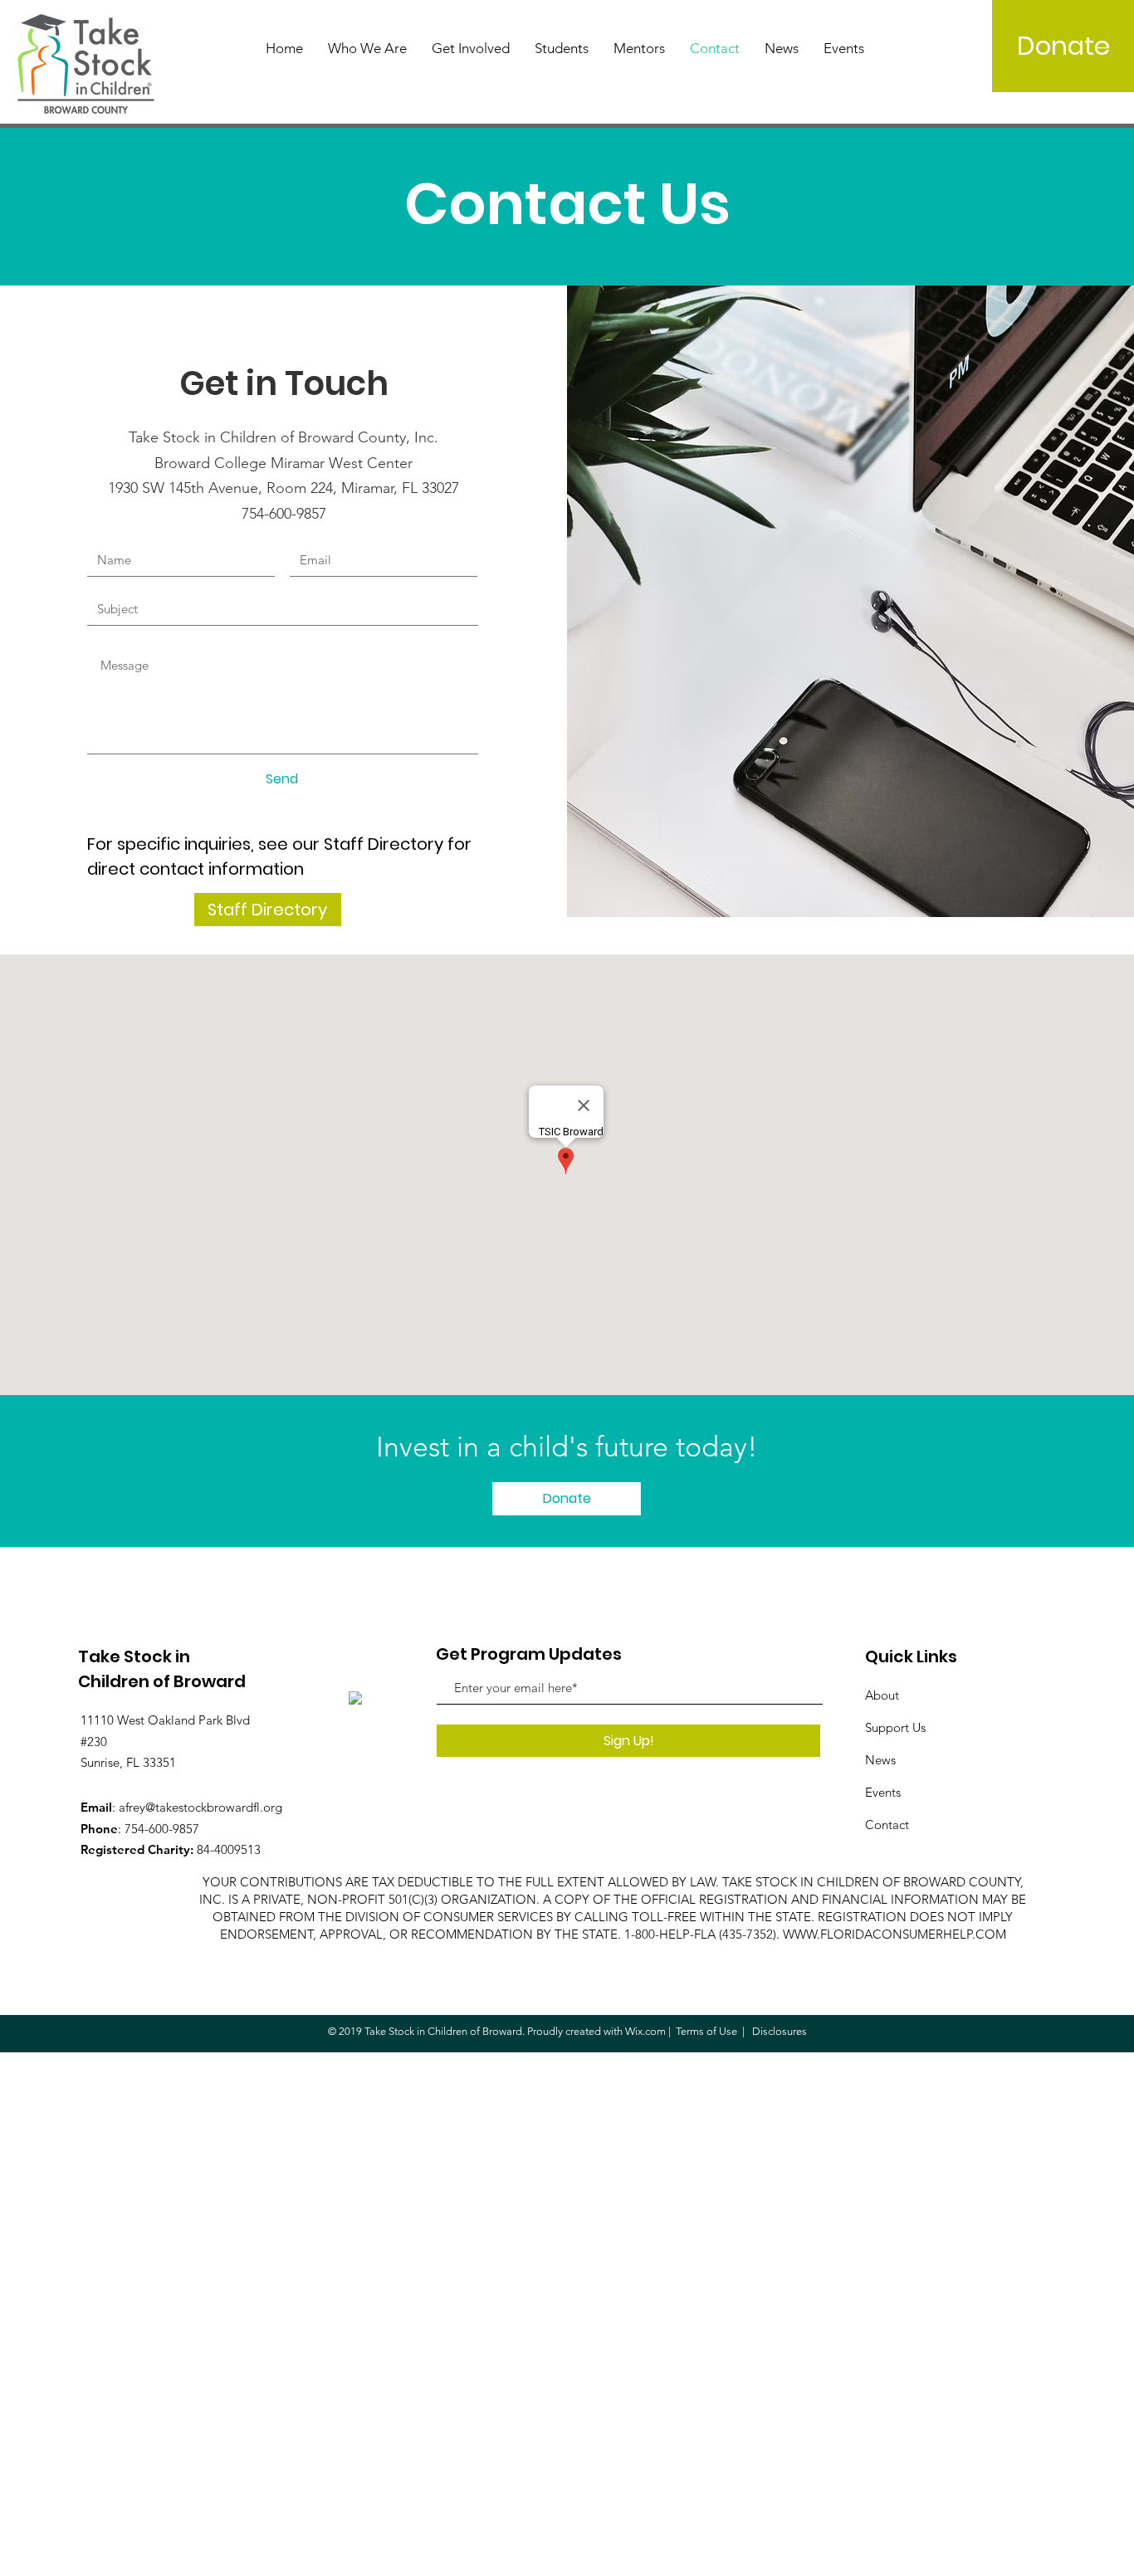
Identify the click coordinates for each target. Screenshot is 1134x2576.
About (882, 1695)
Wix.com (645, 2031)
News (880, 1760)
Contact (887, 1825)
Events (883, 1792)
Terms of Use (706, 2031)
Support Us (895, 1727)
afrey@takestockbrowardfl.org (200, 1807)
